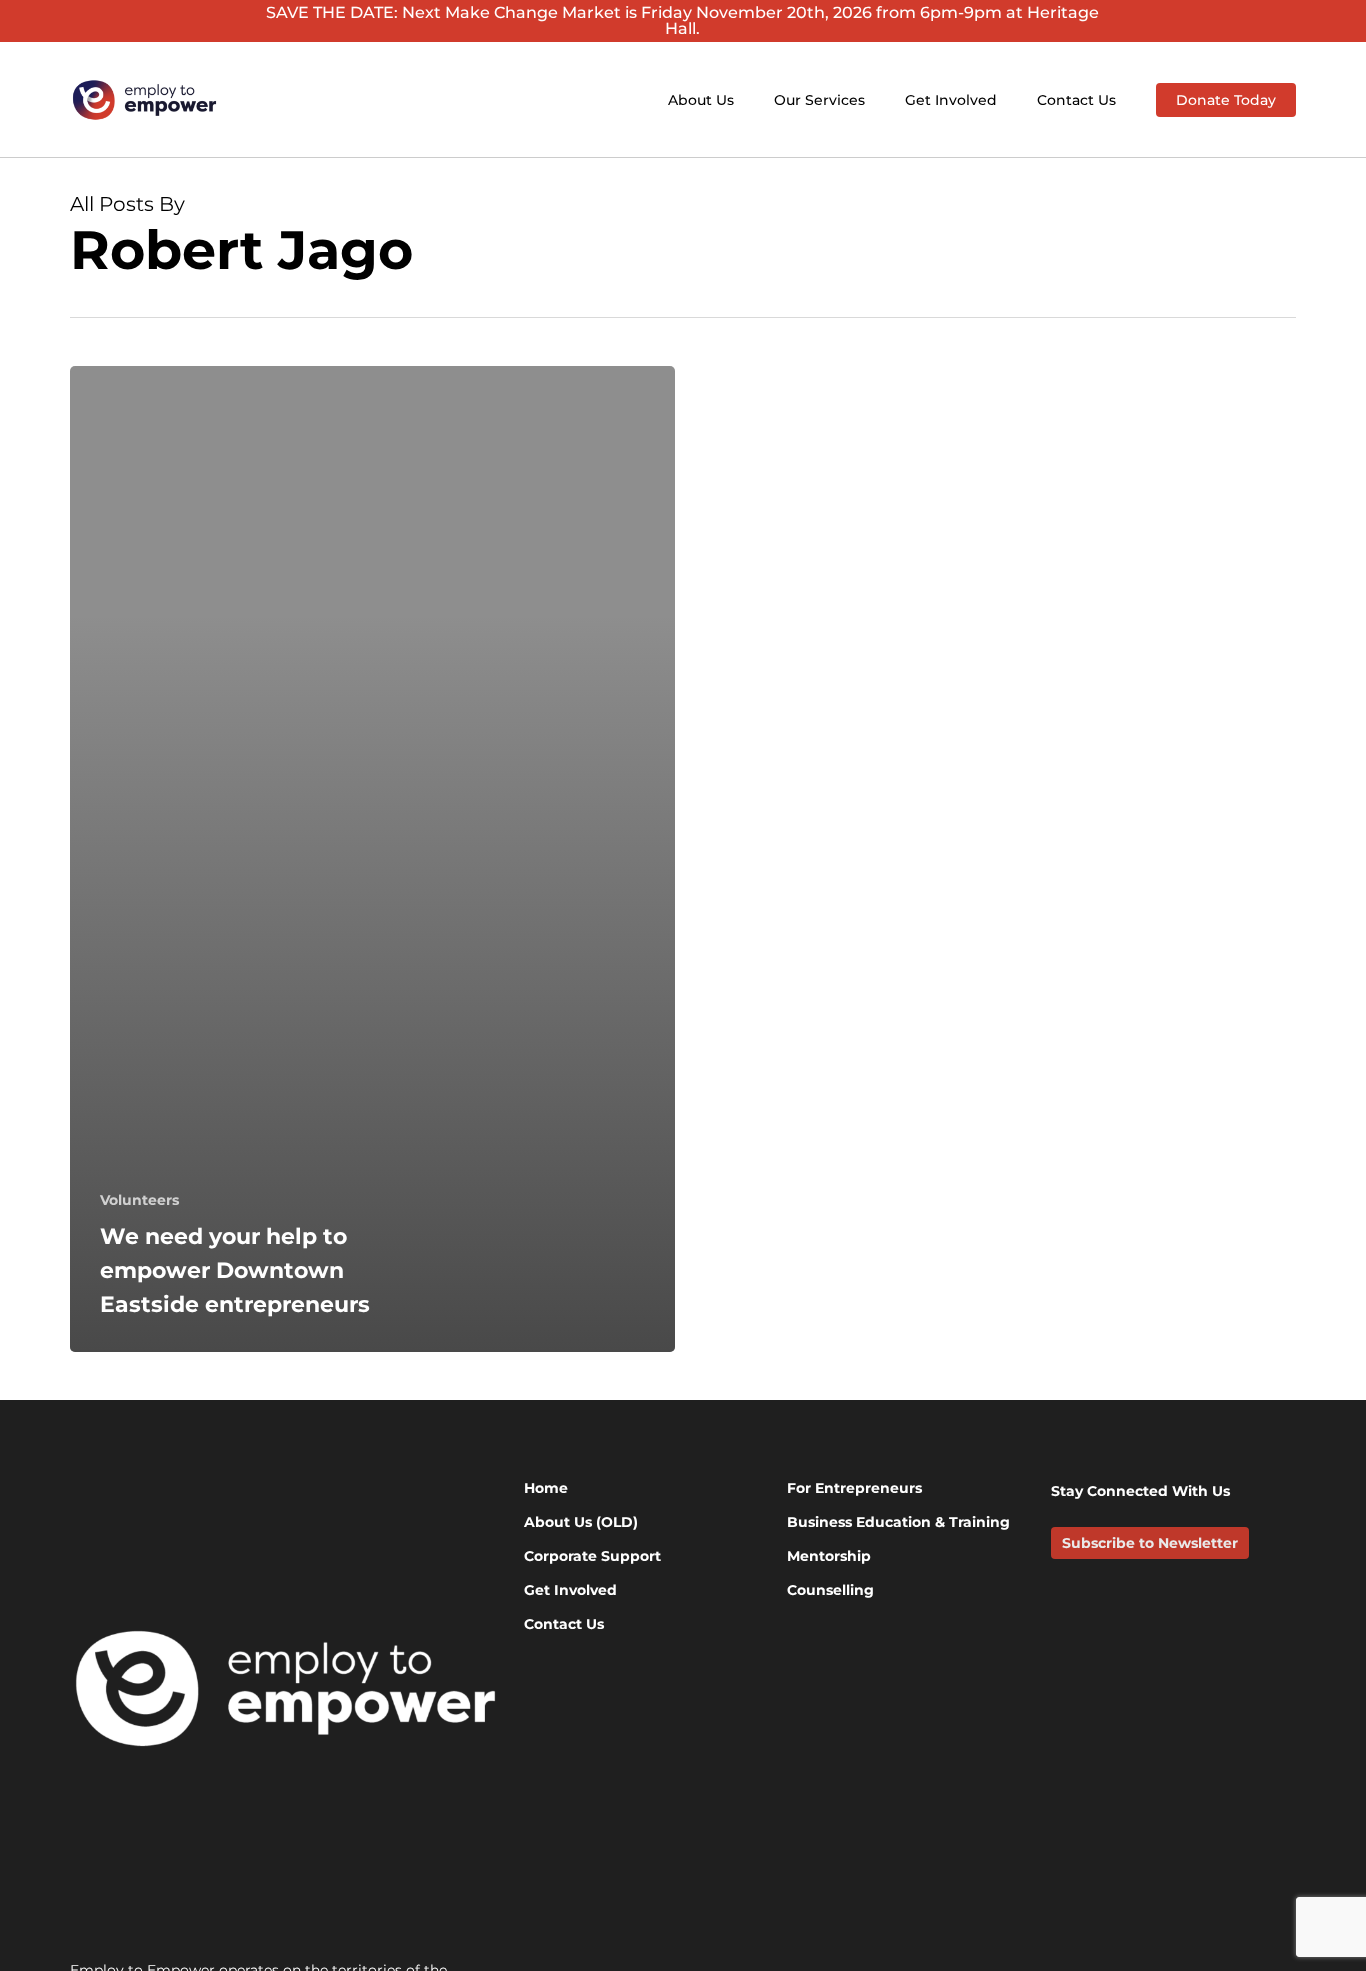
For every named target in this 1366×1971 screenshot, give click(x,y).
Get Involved (570, 1590)
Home (546, 1488)
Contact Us (564, 1624)
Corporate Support (592, 1556)
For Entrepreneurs (854, 1488)
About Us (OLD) (581, 1522)
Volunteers (139, 1200)
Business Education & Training (898, 1522)
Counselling (830, 1590)
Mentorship (829, 1556)
